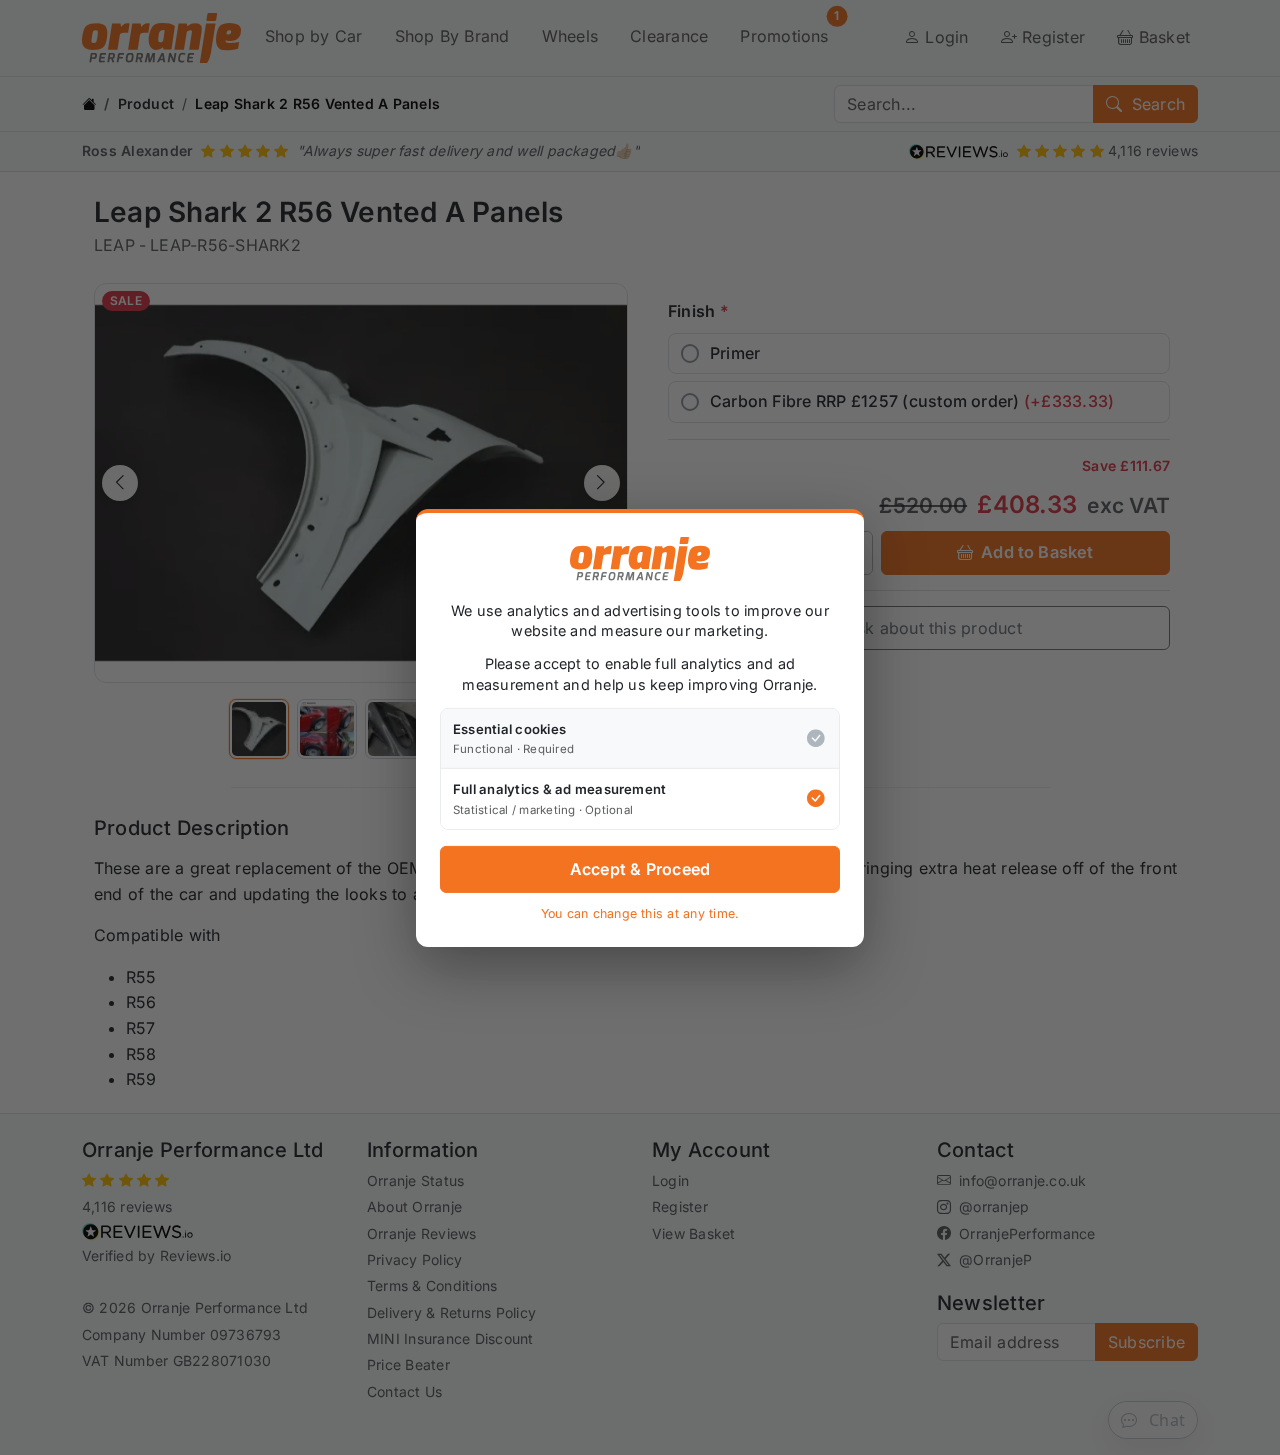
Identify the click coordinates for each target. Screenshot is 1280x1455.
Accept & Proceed (640, 869)
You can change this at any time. (640, 913)
